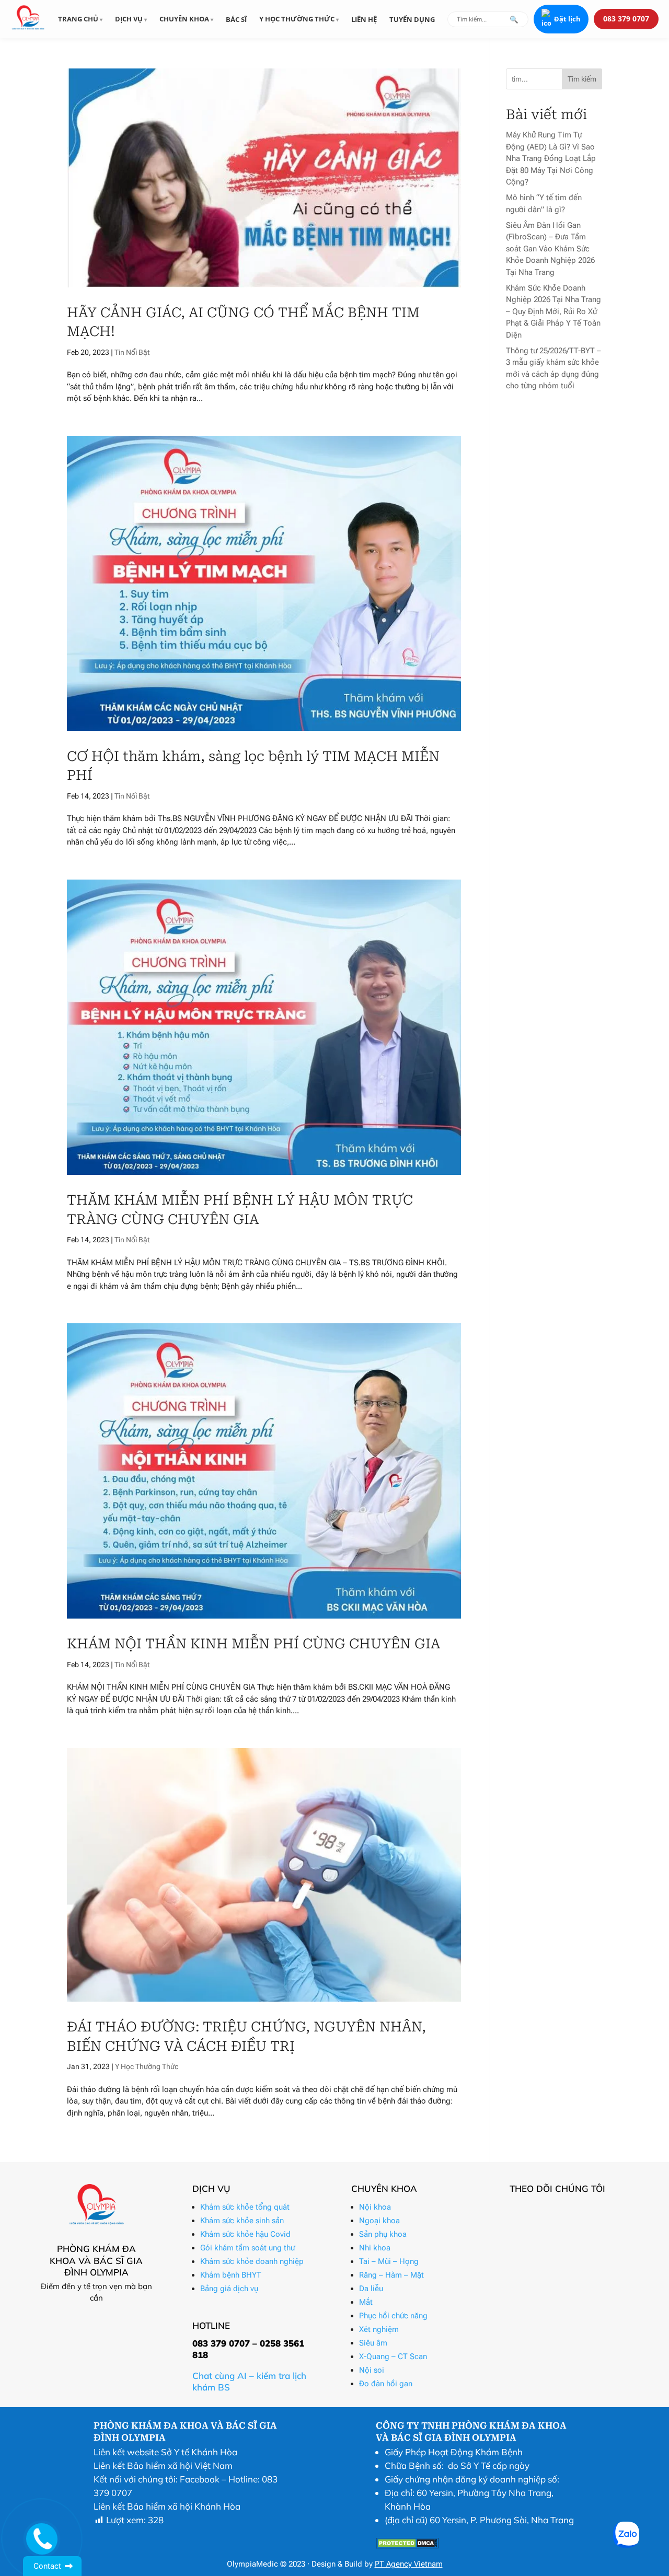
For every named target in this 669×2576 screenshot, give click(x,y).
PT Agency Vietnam (409, 2564)
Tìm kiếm (582, 79)
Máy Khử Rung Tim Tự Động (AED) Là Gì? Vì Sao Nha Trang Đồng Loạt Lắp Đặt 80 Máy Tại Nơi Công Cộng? (551, 158)
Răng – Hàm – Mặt (391, 2275)
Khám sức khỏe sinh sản (242, 2221)
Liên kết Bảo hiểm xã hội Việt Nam (163, 2465)
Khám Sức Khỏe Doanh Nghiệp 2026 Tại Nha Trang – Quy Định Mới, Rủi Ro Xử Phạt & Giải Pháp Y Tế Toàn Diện (553, 311)
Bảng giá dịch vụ (229, 2289)
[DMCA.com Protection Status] (407, 2545)
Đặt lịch (567, 19)
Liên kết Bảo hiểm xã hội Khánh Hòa (167, 2506)
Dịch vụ (130, 19)
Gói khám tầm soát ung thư (247, 2248)
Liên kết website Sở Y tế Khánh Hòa (165, 2452)
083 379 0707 (626, 19)
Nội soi (372, 2370)
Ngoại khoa (379, 2221)
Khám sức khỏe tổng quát (245, 2207)
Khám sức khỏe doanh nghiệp (252, 2261)
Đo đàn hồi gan (386, 2384)
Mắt (366, 2302)
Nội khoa (375, 2207)
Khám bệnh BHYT (231, 2275)
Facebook (200, 2479)
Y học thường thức (298, 19)
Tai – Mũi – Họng (389, 2261)
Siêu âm (373, 2343)
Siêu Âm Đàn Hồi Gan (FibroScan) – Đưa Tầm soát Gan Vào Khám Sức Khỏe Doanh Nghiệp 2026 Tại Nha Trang (550, 249)
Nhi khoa (375, 2248)
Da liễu (371, 2289)
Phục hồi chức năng (393, 2316)
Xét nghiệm (379, 2329)
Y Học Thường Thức (147, 2066)
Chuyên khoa (185, 19)
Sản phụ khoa (383, 2234)
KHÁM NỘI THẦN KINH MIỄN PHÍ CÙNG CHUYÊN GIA (253, 1644)
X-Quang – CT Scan (393, 2356)
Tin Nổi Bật (132, 352)
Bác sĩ (236, 19)
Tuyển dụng (412, 19)
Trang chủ (79, 19)
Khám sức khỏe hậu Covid (245, 2234)
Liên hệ (364, 19)
